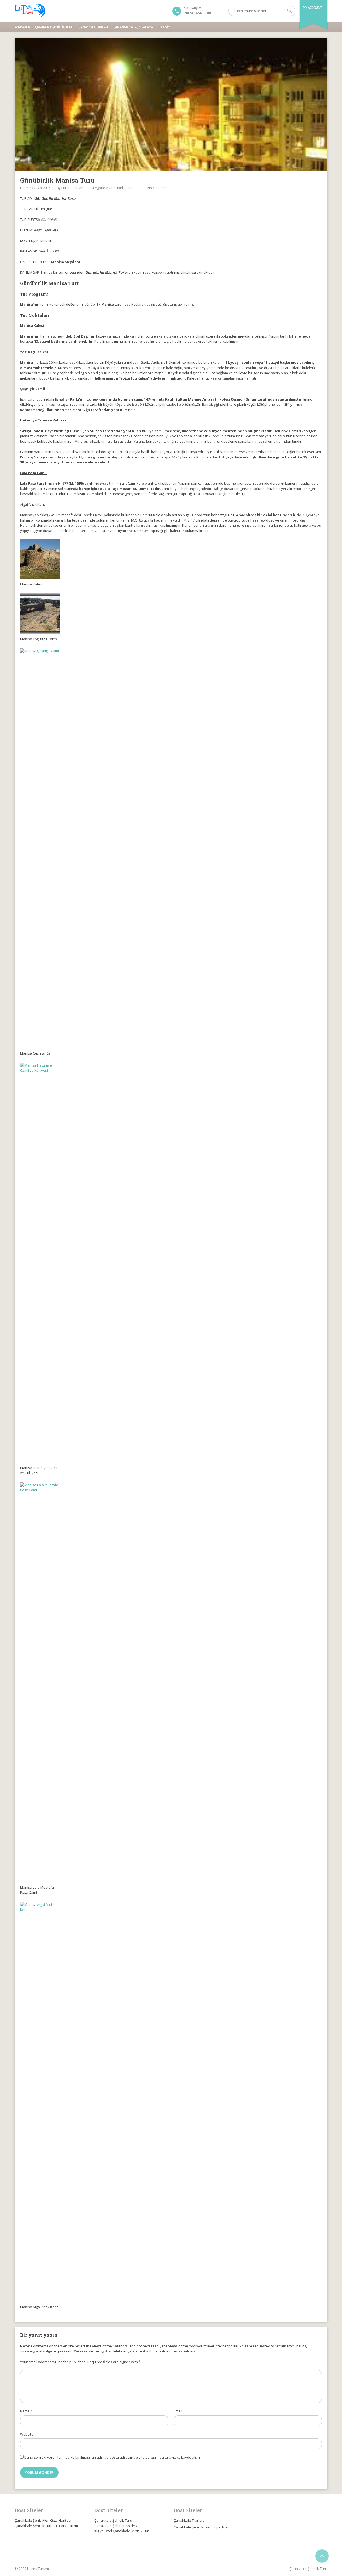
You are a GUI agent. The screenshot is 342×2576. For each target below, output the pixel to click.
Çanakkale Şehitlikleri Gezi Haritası (43, 2520)
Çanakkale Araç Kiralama (133, 27)
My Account (312, 8)
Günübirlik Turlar (122, 188)
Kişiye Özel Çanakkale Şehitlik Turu (123, 2531)
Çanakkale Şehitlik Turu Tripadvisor (202, 2527)
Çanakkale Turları (93, 27)
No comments (159, 188)
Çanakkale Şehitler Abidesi (116, 2526)
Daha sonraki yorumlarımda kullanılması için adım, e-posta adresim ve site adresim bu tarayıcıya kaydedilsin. (112, 2457)
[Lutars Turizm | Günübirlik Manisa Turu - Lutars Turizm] (30, 11)
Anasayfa (22, 27)
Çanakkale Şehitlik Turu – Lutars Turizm (46, 2526)
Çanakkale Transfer (190, 2520)
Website (27, 2434)
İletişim (164, 27)
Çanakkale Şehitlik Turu (54, 27)
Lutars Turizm (72, 188)
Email (179, 2411)
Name (26, 2411)
